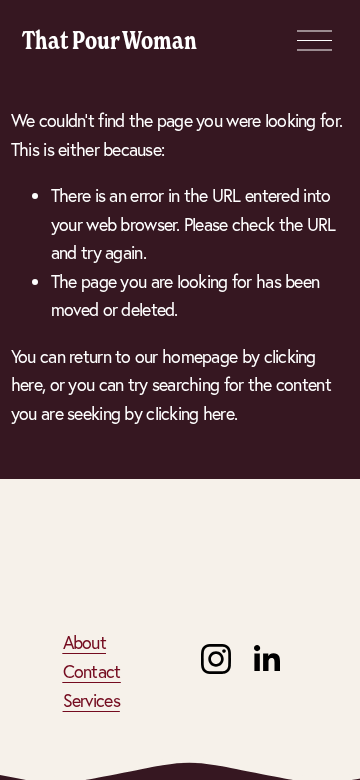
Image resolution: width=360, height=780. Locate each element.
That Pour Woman (109, 40)
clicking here (190, 413)
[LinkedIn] (266, 659)
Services (91, 700)
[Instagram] (216, 659)
